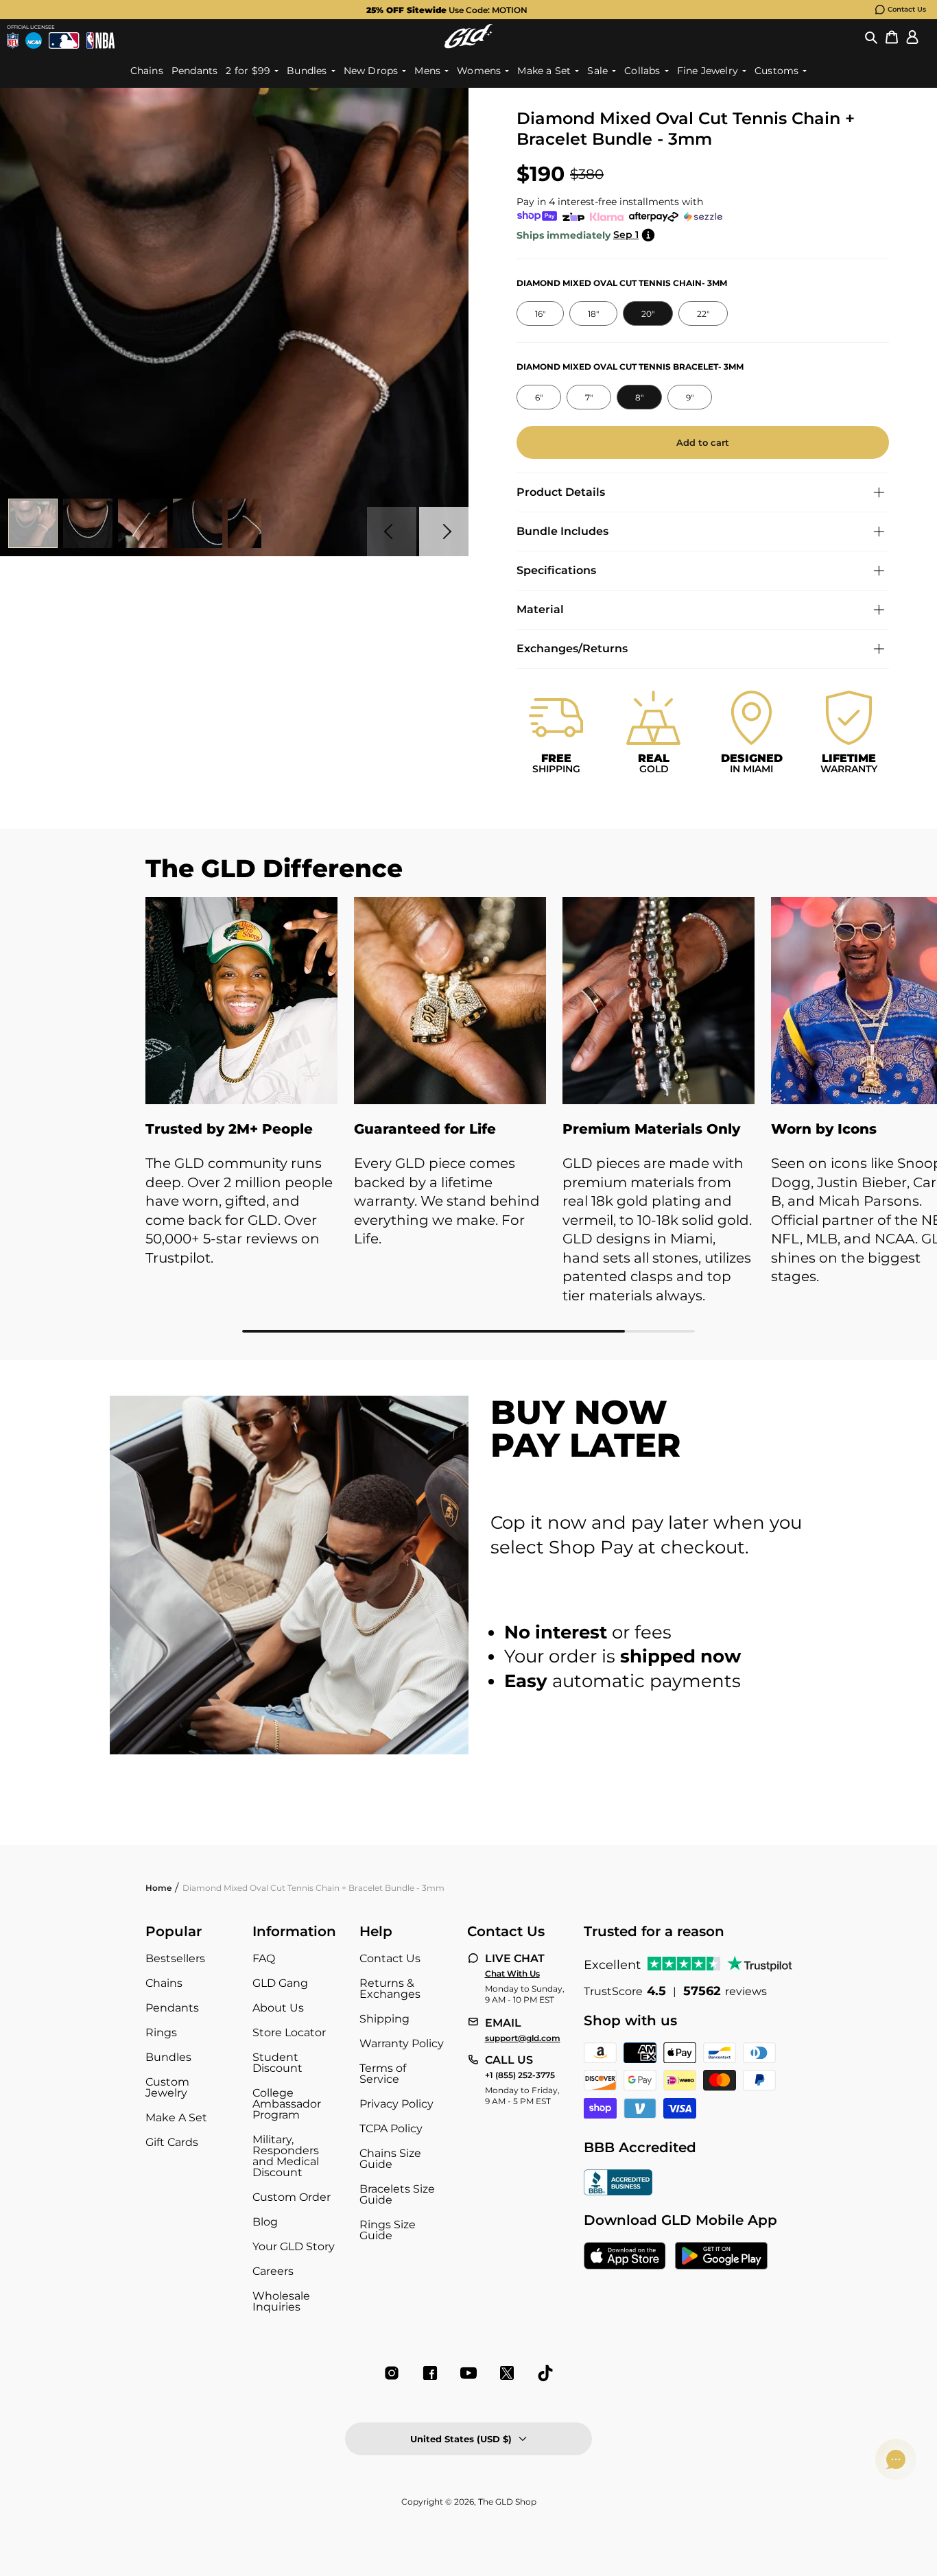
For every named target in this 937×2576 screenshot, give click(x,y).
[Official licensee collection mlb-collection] (64, 40)
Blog (265, 2222)
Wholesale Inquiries (281, 2301)
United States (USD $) (461, 2439)
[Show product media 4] (198, 523)
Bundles (168, 2057)
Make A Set (176, 2118)
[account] (912, 36)
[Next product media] (444, 532)
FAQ (264, 1958)
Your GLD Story (294, 2246)
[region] (468, 1115)
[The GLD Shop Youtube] (468, 2373)
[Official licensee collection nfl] (13, 40)
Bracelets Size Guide (397, 2194)
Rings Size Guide (388, 2230)
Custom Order (292, 2197)
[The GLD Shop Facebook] (430, 2373)
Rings (161, 2032)
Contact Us (907, 9)
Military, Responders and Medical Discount (286, 2156)
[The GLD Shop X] (507, 2373)
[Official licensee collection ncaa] (34, 40)
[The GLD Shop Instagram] (392, 2373)
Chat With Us (512, 1974)
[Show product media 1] (33, 523)
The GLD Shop (507, 2502)
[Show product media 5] (252, 523)
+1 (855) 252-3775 (520, 2075)
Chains (164, 1983)
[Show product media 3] (143, 523)
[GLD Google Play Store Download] (721, 2257)
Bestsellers (175, 1958)
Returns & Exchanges (390, 1989)
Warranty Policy (402, 2043)
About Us (278, 2008)
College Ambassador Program (287, 2104)
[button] (871, 36)
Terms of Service (383, 2074)
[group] (447, 10)
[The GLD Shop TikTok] (545, 2373)
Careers (273, 2271)
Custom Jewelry (167, 2087)
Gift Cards (172, 2142)
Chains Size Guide (390, 2159)
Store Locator (289, 2032)
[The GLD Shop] (468, 36)
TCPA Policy (391, 2128)
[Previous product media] (392, 532)
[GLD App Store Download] (625, 2257)
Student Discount (277, 2063)
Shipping (384, 2019)
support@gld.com (523, 2038)
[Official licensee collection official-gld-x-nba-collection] (100, 40)
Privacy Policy (396, 2104)
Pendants (172, 2008)
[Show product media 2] (88, 523)
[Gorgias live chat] (896, 2459)
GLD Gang (280, 1983)
